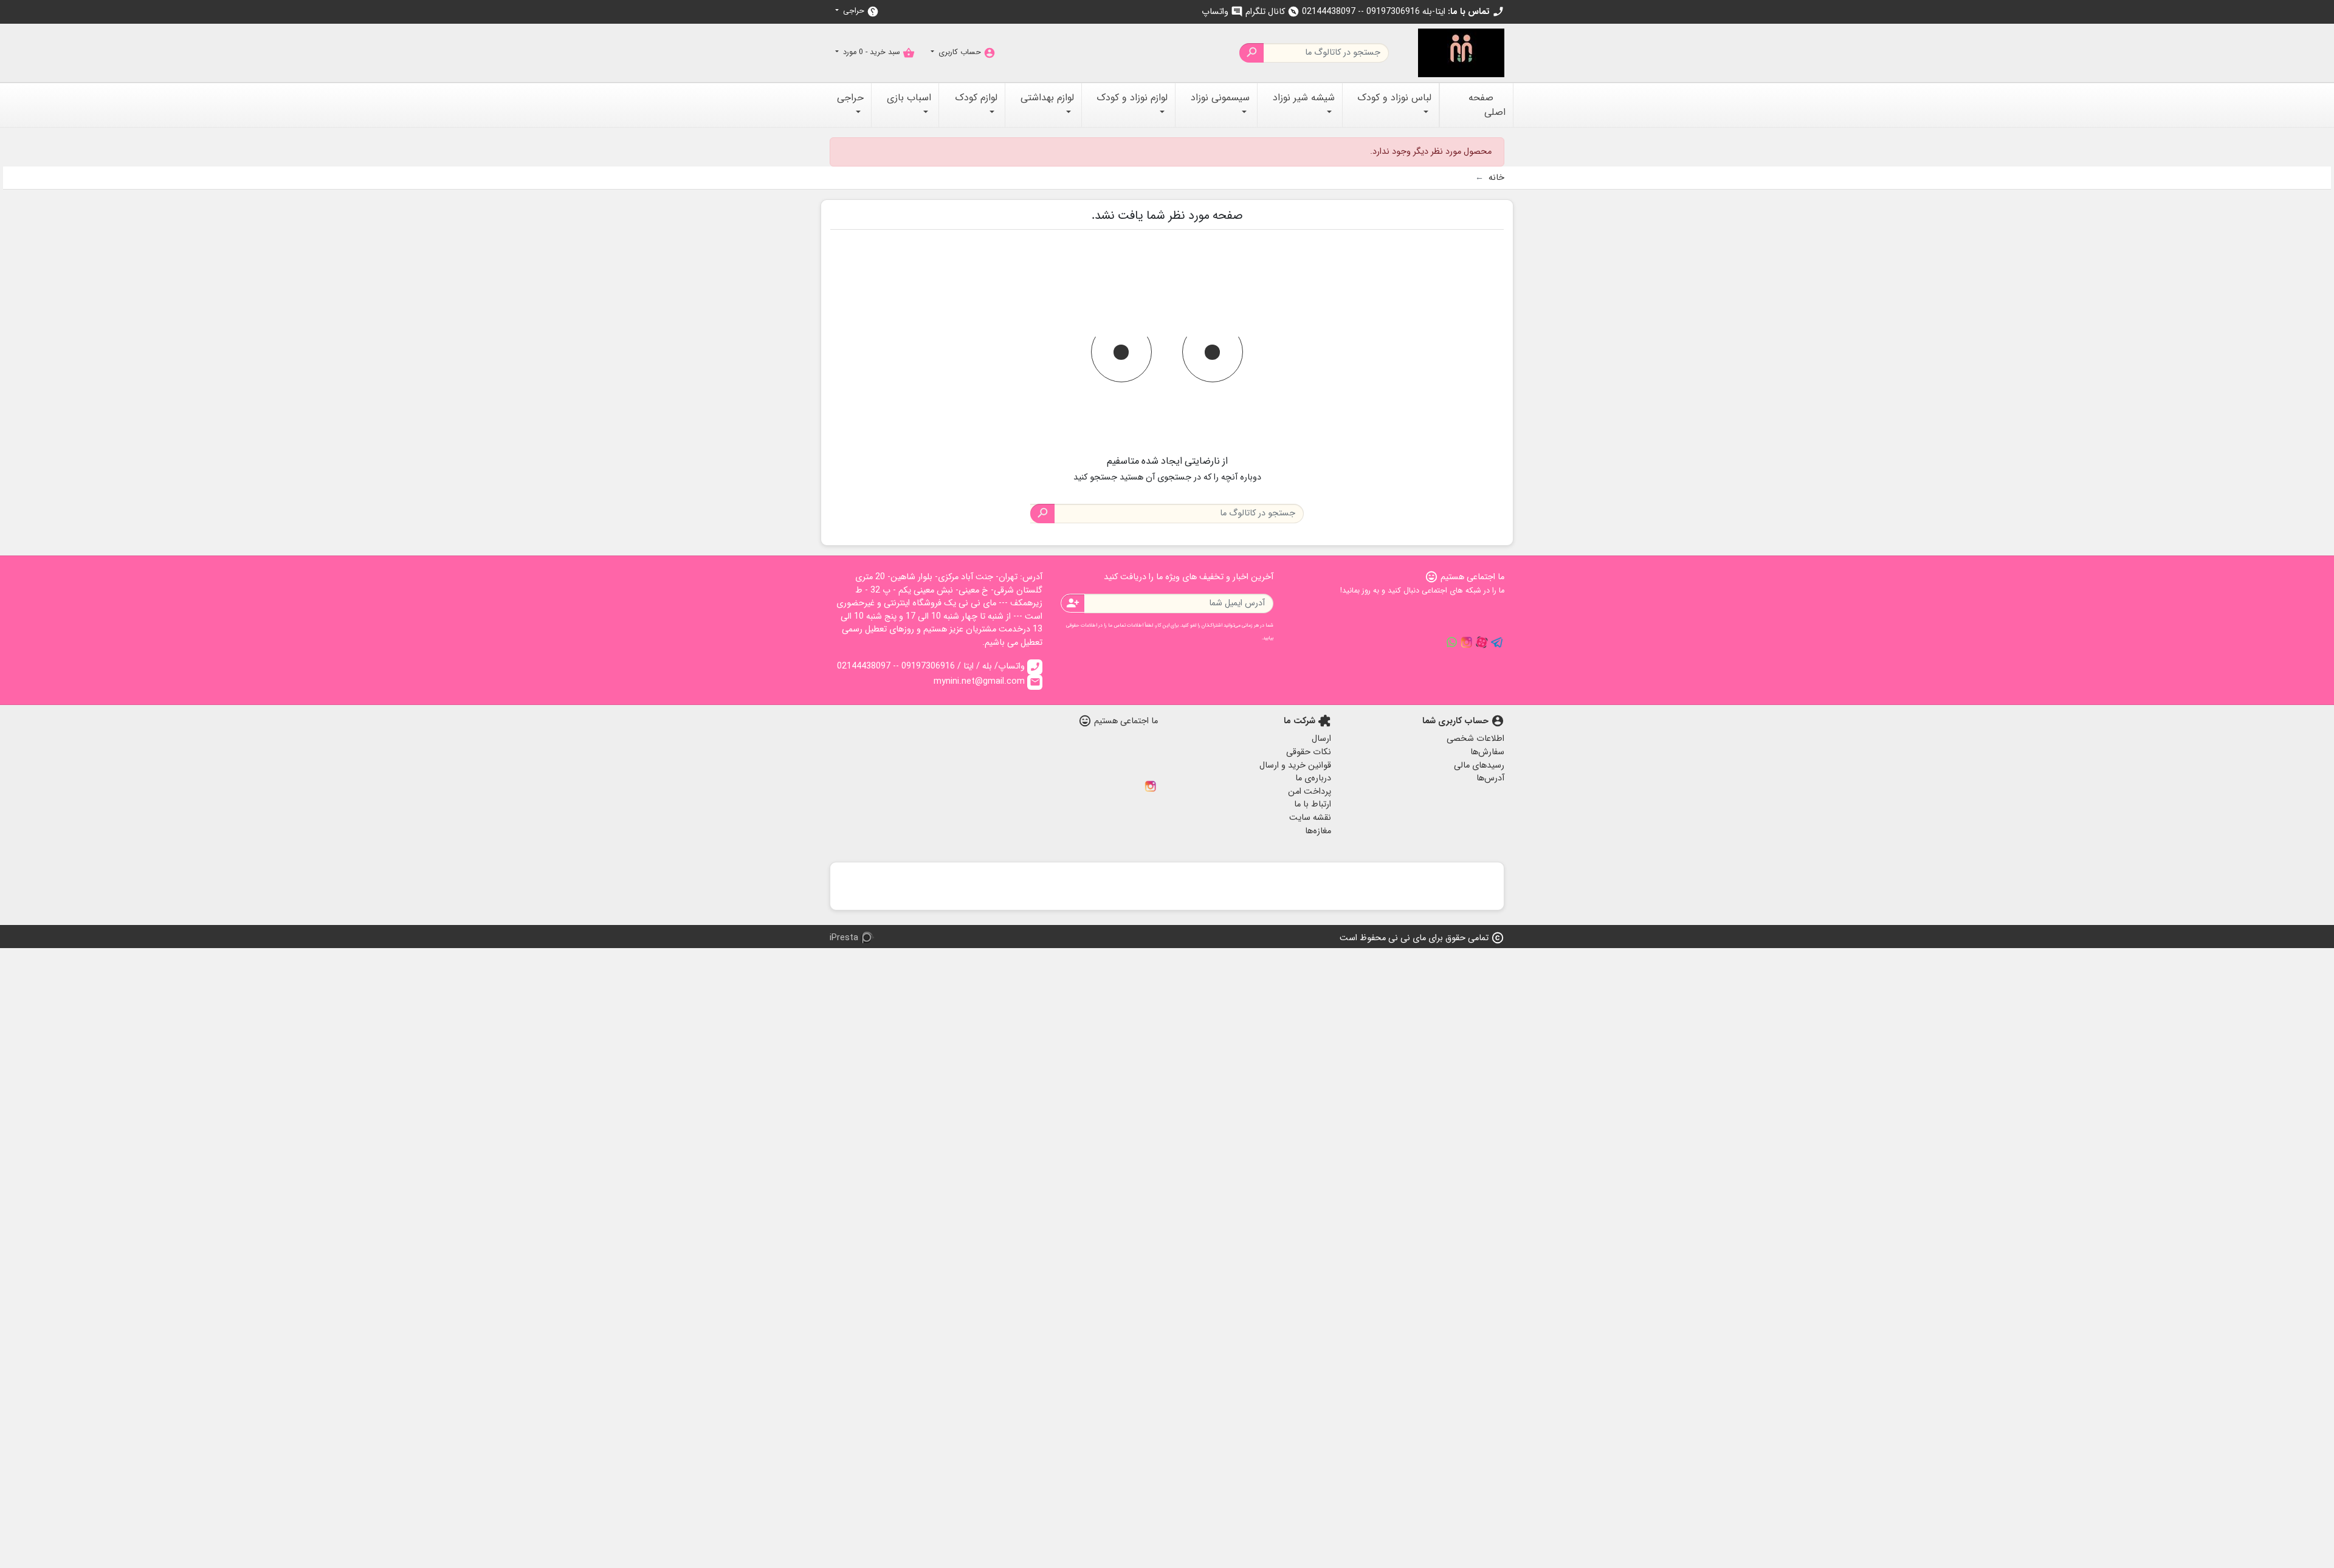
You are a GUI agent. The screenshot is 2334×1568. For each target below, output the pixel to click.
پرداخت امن (1310, 792)
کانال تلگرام (1272, 12)
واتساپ (1222, 12)
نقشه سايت (1310, 818)
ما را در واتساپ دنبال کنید (1451, 642)
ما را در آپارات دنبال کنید (1482, 642)
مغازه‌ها (1318, 831)
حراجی (860, 11)
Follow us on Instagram (1467, 642)
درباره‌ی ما (1313, 778)
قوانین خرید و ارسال (1295, 765)
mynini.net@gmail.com (987, 682)
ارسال (1321, 739)
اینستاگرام (1151, 786)
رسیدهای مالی (1479, 765)
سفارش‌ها (1487, 752)
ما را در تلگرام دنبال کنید (1497, 642)
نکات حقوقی (1309, 752)
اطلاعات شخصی (1475, 739)
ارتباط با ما (1313, 804)
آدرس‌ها (1490, 778)
